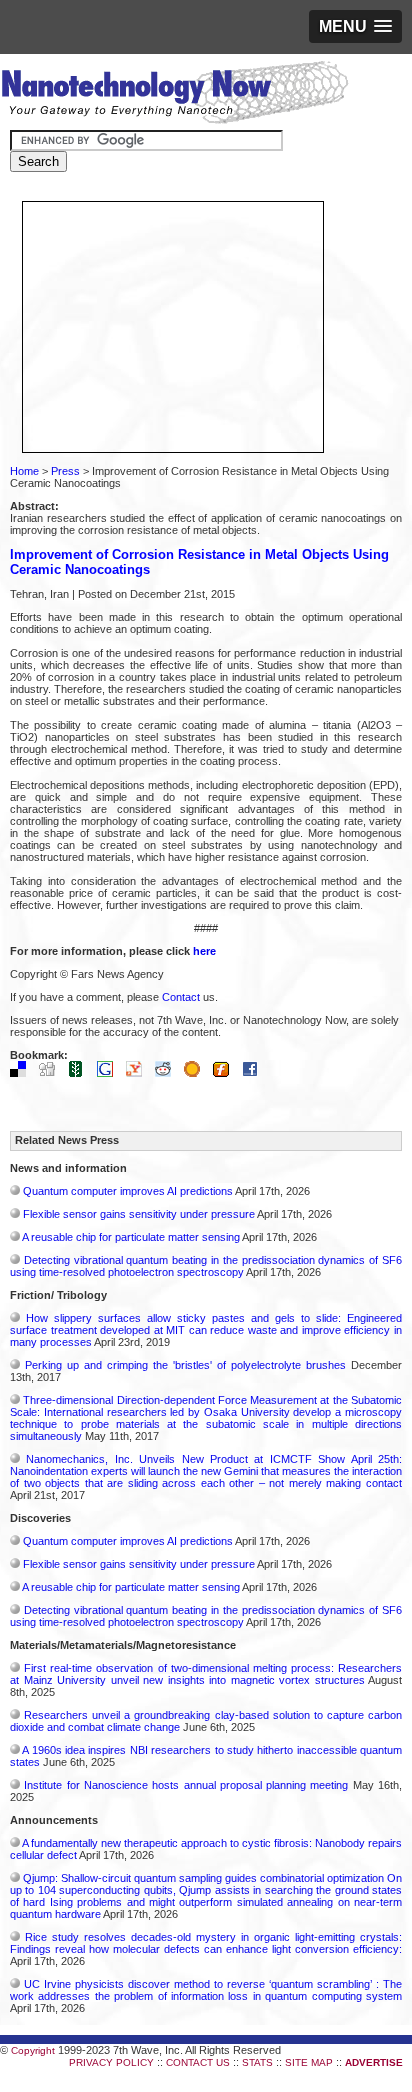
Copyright (33, 2050)
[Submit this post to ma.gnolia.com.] (197, 1073)
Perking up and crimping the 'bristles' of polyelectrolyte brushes (185, 1365)
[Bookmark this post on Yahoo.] (139, 1073)
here (204, 951)
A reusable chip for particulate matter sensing (131, 1237)
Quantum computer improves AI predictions (128, 1191)
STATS (257, 2062)
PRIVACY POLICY (111, 2062)
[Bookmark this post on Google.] (110, 1073)
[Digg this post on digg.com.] (52, 1073)
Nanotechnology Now (174, 95)
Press (65, 471)
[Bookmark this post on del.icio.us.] (23, 1073)
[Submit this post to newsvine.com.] (81, 1073)
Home (24, 471)
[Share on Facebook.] (255, 1073)
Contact (181, 997)
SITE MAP (309, 2062)
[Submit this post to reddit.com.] (168, 1073)
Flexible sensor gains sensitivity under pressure (139, 1214)
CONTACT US (198, 2062)
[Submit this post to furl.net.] (226, 1073)
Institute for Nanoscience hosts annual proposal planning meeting (186, 1785)
